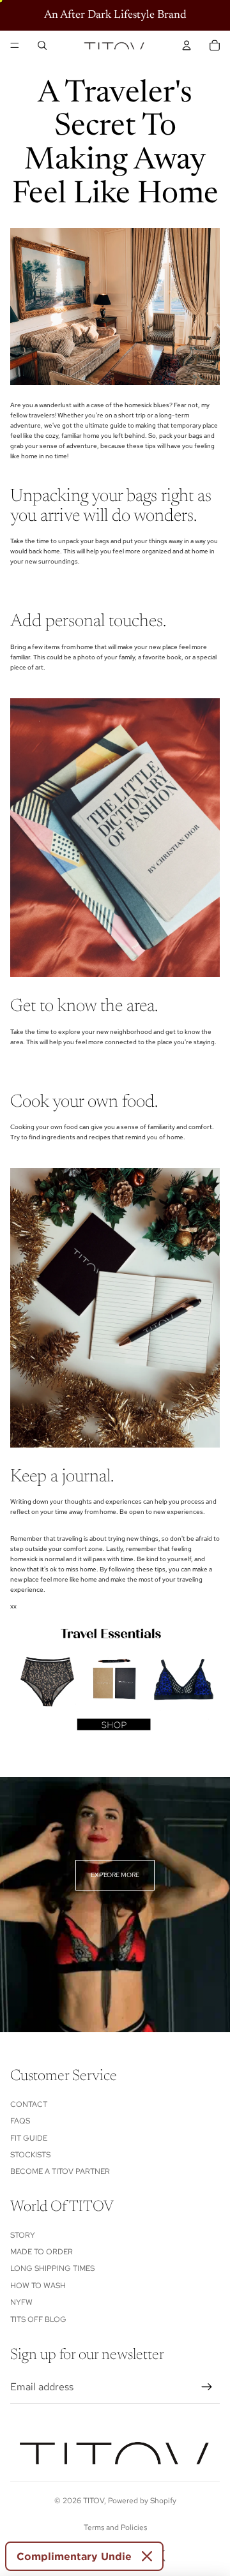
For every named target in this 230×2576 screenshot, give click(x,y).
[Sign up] (207, 2387)
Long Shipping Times (52, 2268)
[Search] (42, 45)
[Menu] (15, 45)
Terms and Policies (115, 2527)
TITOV (94, 2501)
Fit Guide (29, 2138)
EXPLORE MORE (115, 1875)
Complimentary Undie (74, 2556)
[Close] (147, 2556)
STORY (23, 2235)
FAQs (20, 2121)
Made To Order (42, 2252)
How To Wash (38, 2286)
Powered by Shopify (142, 2501)
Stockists (30, 2155)
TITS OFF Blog (38, 2319)
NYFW (21, 2302)
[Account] (187, 45)
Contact (29, 2104)
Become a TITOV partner (60, 2171)
